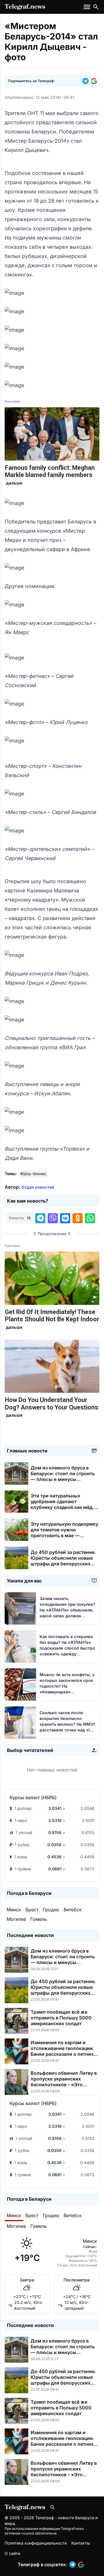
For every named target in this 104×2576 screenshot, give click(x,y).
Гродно (51, 1910)
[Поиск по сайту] (96, 7)
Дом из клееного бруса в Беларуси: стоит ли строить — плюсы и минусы (63, 1476)
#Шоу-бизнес (33, 1174)
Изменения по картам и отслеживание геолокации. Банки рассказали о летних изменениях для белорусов (62, 2051)
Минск (14, 1910)
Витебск (73, 1910)
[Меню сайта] (88, 7)
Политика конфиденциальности (36, 2543)
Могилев (16, 1919)
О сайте (12, 2553)
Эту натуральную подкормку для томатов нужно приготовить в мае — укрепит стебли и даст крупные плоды (64, 1535)
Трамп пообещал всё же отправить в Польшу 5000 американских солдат (61, 2018)
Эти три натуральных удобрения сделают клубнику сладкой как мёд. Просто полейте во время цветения (62, 1507)
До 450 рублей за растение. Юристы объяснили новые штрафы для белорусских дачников (63, 1561)
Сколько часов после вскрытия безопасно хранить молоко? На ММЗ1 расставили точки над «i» (67, 1724)
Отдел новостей (38, 1187)
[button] (87, 81)
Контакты (81, 2543)
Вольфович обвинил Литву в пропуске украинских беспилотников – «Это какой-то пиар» (64, 2082)
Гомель (39, 1919)
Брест (32, 1910)
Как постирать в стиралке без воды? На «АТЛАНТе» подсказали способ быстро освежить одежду (67, 1648)
